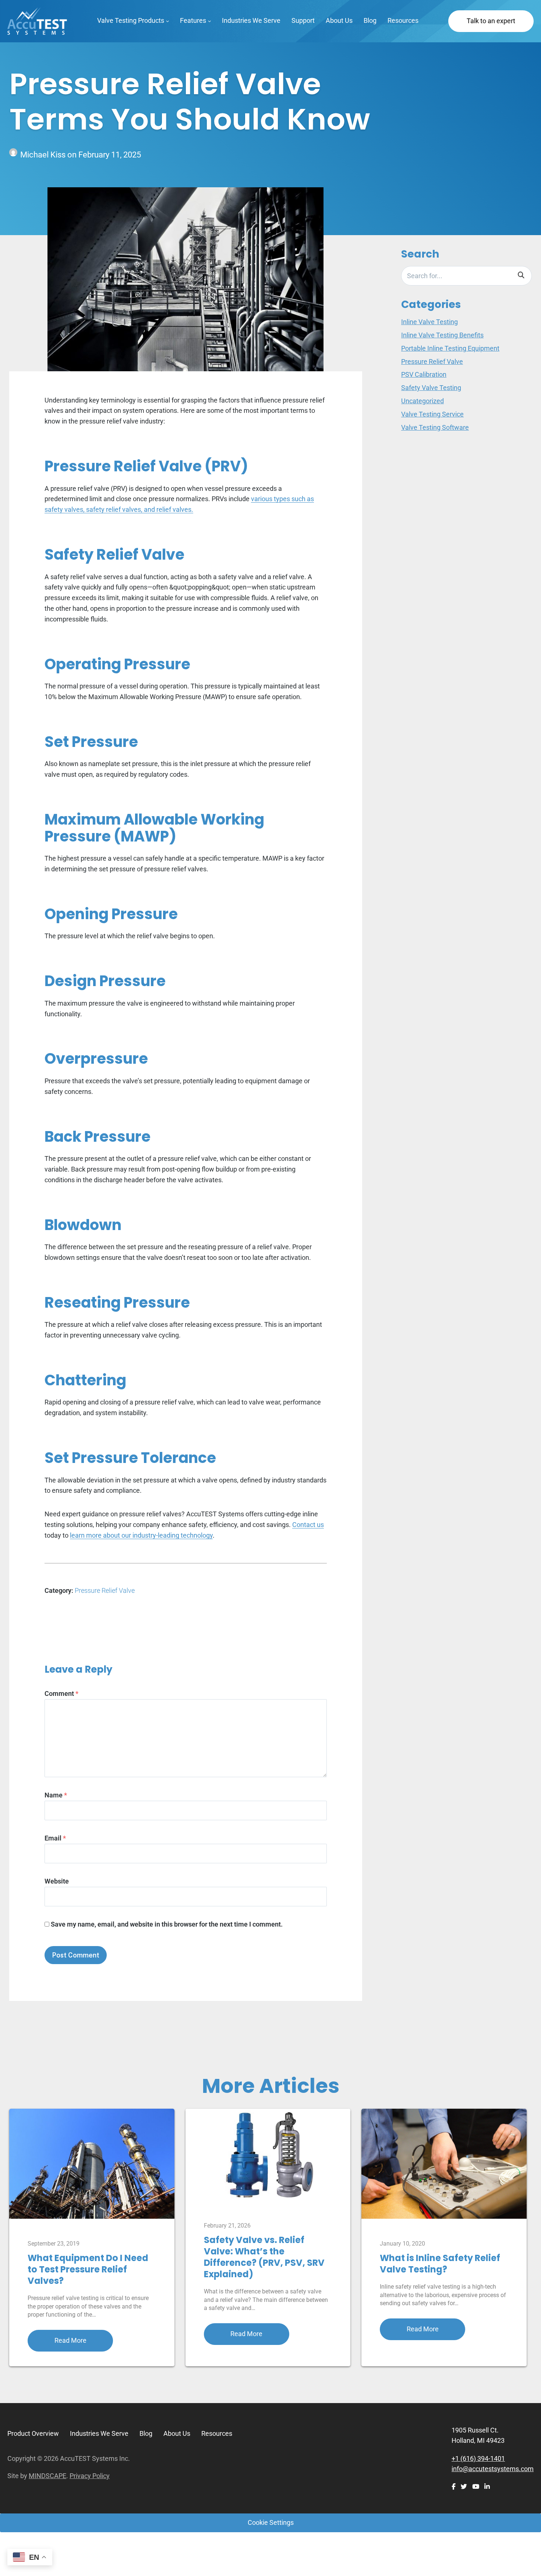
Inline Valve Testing (429, 322)
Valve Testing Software (435, 427)
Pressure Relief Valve (105, 1590)
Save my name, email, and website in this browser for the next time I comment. (167, 1924)
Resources (403, 20)
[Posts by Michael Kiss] (15, 155)
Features (193, 20)
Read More (70, 2340)
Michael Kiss (44, 155)
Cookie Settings (271, 2522)
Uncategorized (422, 401)
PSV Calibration (424, 374)
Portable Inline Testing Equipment (450, 348)
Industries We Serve (251, 20)
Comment (61, 1693)
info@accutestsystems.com (493, 2469)
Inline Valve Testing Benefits (442, 335)
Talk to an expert (491, 21)
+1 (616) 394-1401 (478, 2458)
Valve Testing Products (131, 20)
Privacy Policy (90, 2476)
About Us (339, 20)
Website (57, 1881)
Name (56, 1795)
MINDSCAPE (47, 2476)
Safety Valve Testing (431, 388)
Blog (370, 20)
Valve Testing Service (432, 414)
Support (303, 20)
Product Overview (33, 2433)
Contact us (308, 1525)
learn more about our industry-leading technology (141, 1535)
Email (55, 1838)
